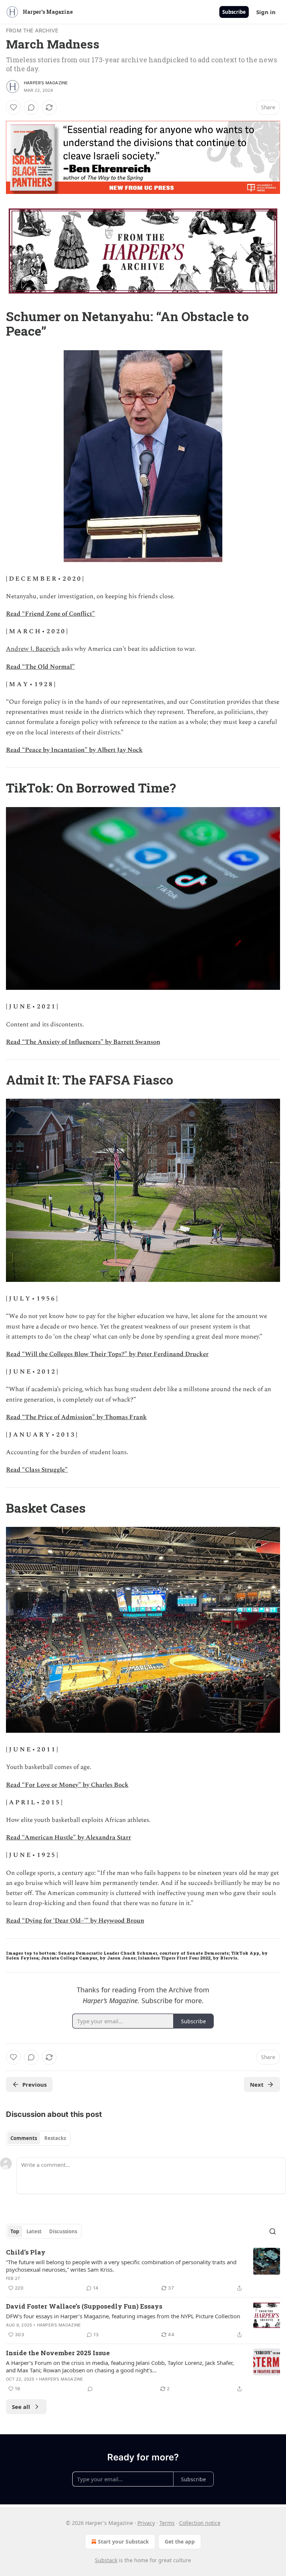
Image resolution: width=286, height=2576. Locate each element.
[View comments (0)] (31, 107)
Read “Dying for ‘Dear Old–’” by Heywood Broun (75, 1921)
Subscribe (234, 12)
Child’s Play (26, 2252)
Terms (167, 2523)
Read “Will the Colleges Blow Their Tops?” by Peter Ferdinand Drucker (107, 1354)
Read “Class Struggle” (37, 1470)
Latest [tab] (34, 2231)
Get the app (180, 2542)
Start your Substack (123, 2542)
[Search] (273, 2231)
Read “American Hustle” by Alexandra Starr (69, 1838)
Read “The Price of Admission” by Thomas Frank (76, 1417)
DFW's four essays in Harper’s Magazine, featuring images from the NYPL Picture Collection (123, 2316)
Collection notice (200, 2523)
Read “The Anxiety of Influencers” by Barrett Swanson (83, 1042)
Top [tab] (15, 2231)
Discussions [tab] (63, 2231)
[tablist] (38, 2138)
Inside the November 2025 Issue (58, 2353)
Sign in (266, 12)
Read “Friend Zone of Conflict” (50, 614)
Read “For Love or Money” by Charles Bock (67, 1785)
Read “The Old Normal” (40, 667)
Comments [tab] (24, 2138)
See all (21, 2407)
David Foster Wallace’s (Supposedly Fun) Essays (84, 2306)
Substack (106, 2560)
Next (257, 2084)
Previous (34, 2084)
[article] (143, 2270)
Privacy (146, 2523)
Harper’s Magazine (46, 83)
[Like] (13, 107)
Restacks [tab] (55, 2138)
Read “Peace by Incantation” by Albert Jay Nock (74, 750)
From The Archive (32, 30)
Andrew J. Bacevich (33, 649)
